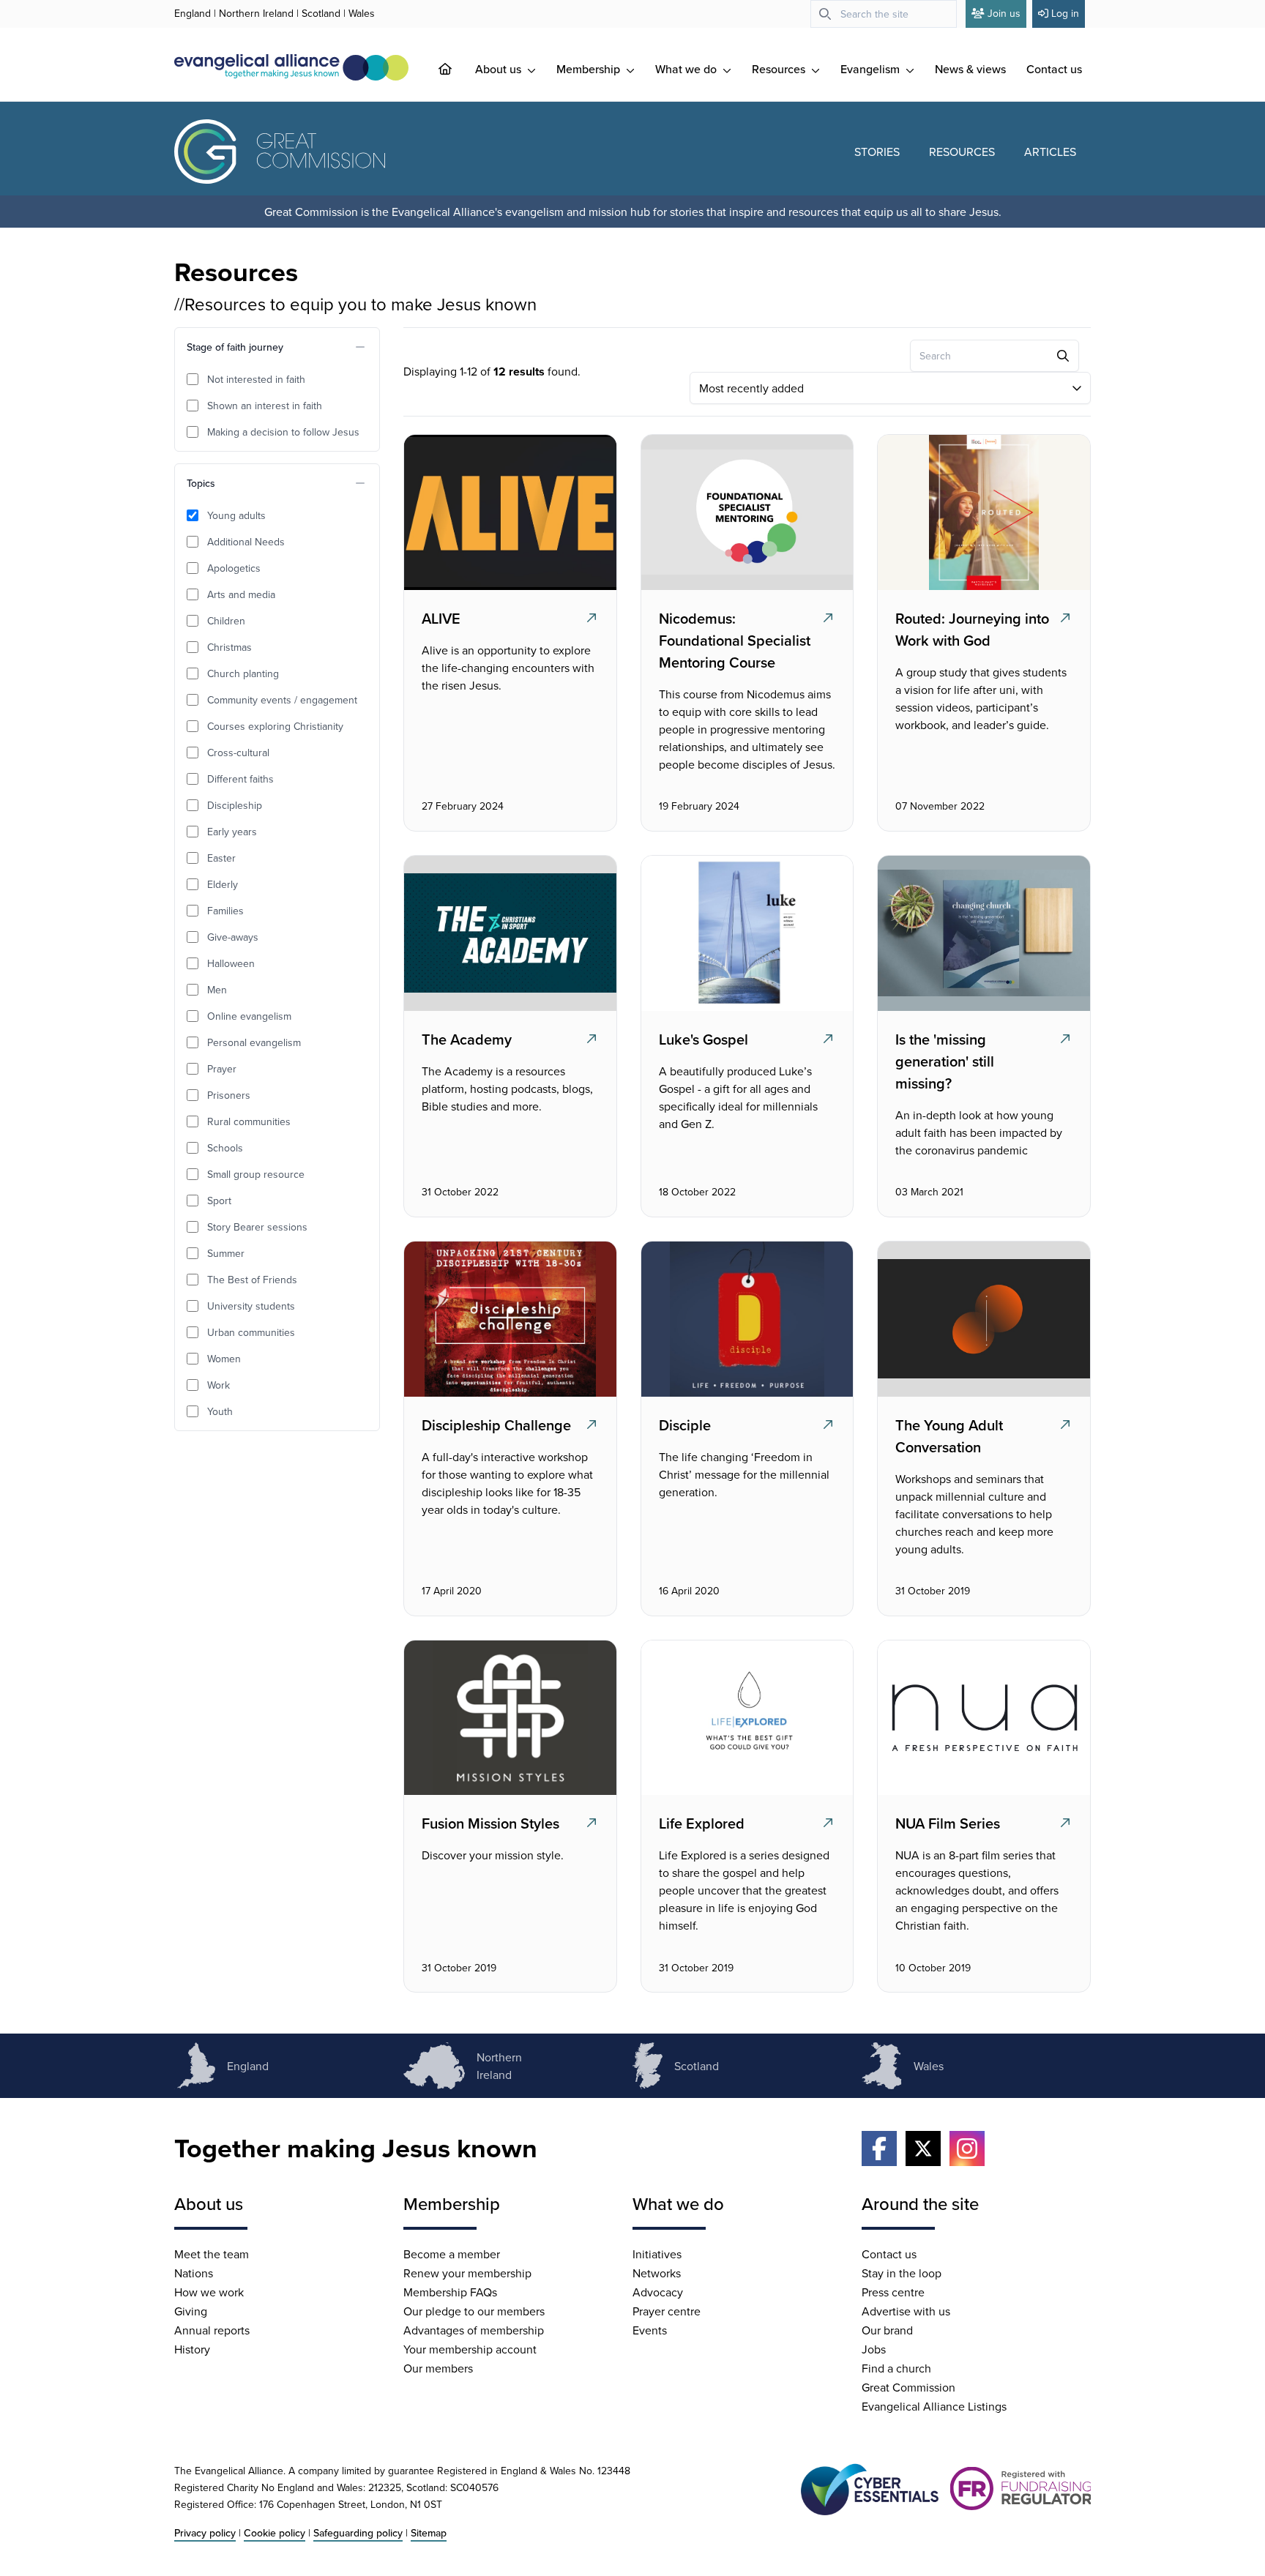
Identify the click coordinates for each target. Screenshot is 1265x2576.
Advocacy (658, 2292)
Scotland (321, 13)
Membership (590, 69)
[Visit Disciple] (745, 1319)
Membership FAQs (450, 2292)
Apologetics (234, 568)
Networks (657, 2273)
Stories (877, 152)
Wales (362, 13)
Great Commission (908, 2387)
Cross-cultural (238, 753)
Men (217, 990)
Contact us (1054, 69)
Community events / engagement (282, 700)
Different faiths (240, 779)
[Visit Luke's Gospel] (745, 933)
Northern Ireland (256, 13)
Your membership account (470, 2349)
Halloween (231, 963)
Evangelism (872, 69)
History (192, 2349)
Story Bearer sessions (257, 1227)
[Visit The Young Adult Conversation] (982, 1319)
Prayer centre (667, 2311)
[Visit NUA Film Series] (982, 1718)
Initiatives (657, 2254)
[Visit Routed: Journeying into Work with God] (982, 512)
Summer (226, 1253)
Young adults (236, 515)
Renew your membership (467, 2273)
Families (225, 911)
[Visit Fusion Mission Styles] (509, 1718)
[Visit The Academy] (509, 933)
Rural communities (249, 1121)
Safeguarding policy (358, 2533)
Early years (232, 832)
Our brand (887, 2330)
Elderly (223, 884)
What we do (687, 69)
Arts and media (241, 594)
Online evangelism (249, 1016)
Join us (1004, 13)
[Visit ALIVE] (509, 512)
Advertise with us (906, 2311)
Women (224, 1359)
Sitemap (429, 2533)
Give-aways (233, 937)
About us (500, 69)
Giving (191, 2311)
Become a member (452, 2254)
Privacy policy (205, 2533)
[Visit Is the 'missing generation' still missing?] (982, 933)
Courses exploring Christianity (275, 726)
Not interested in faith (256, 379)
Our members (438, 2368)
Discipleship (235, 805)
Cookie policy (275, 2533)
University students (251, 1306)
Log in (1065, 13)
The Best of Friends (252, 1280)
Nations (194, 2273)
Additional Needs (246, 542)
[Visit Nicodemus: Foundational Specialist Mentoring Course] (745, 512)
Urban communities (251, 1332)
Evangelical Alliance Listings (934, 2406)
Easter (221, 858)
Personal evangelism (254, 1042)
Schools (225, 1148)
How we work (209, 2292)
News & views (970, 69)
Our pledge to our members (474, 2311)
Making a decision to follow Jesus (283, 432)
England (193, 13)
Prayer (222, 1069)
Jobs (874, 2349)
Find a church (896, 2368)
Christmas (230, 647)
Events (650, 2330)
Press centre (893, 2292)
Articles (1050, 152)
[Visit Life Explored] (745, 1718)
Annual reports (212, 2330)
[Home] (457, 69)
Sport (219, 1201)
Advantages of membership (474, 2330)
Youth (220, 1411)
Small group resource (256, 1174)
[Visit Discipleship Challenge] (509, 1319)
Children (226, 621)
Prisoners (229, 1095)
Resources (780, 69)
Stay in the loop (902, 2273)
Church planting (243, 673)
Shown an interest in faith (265, 406)
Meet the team (212, 2254)
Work (219, 1385)
